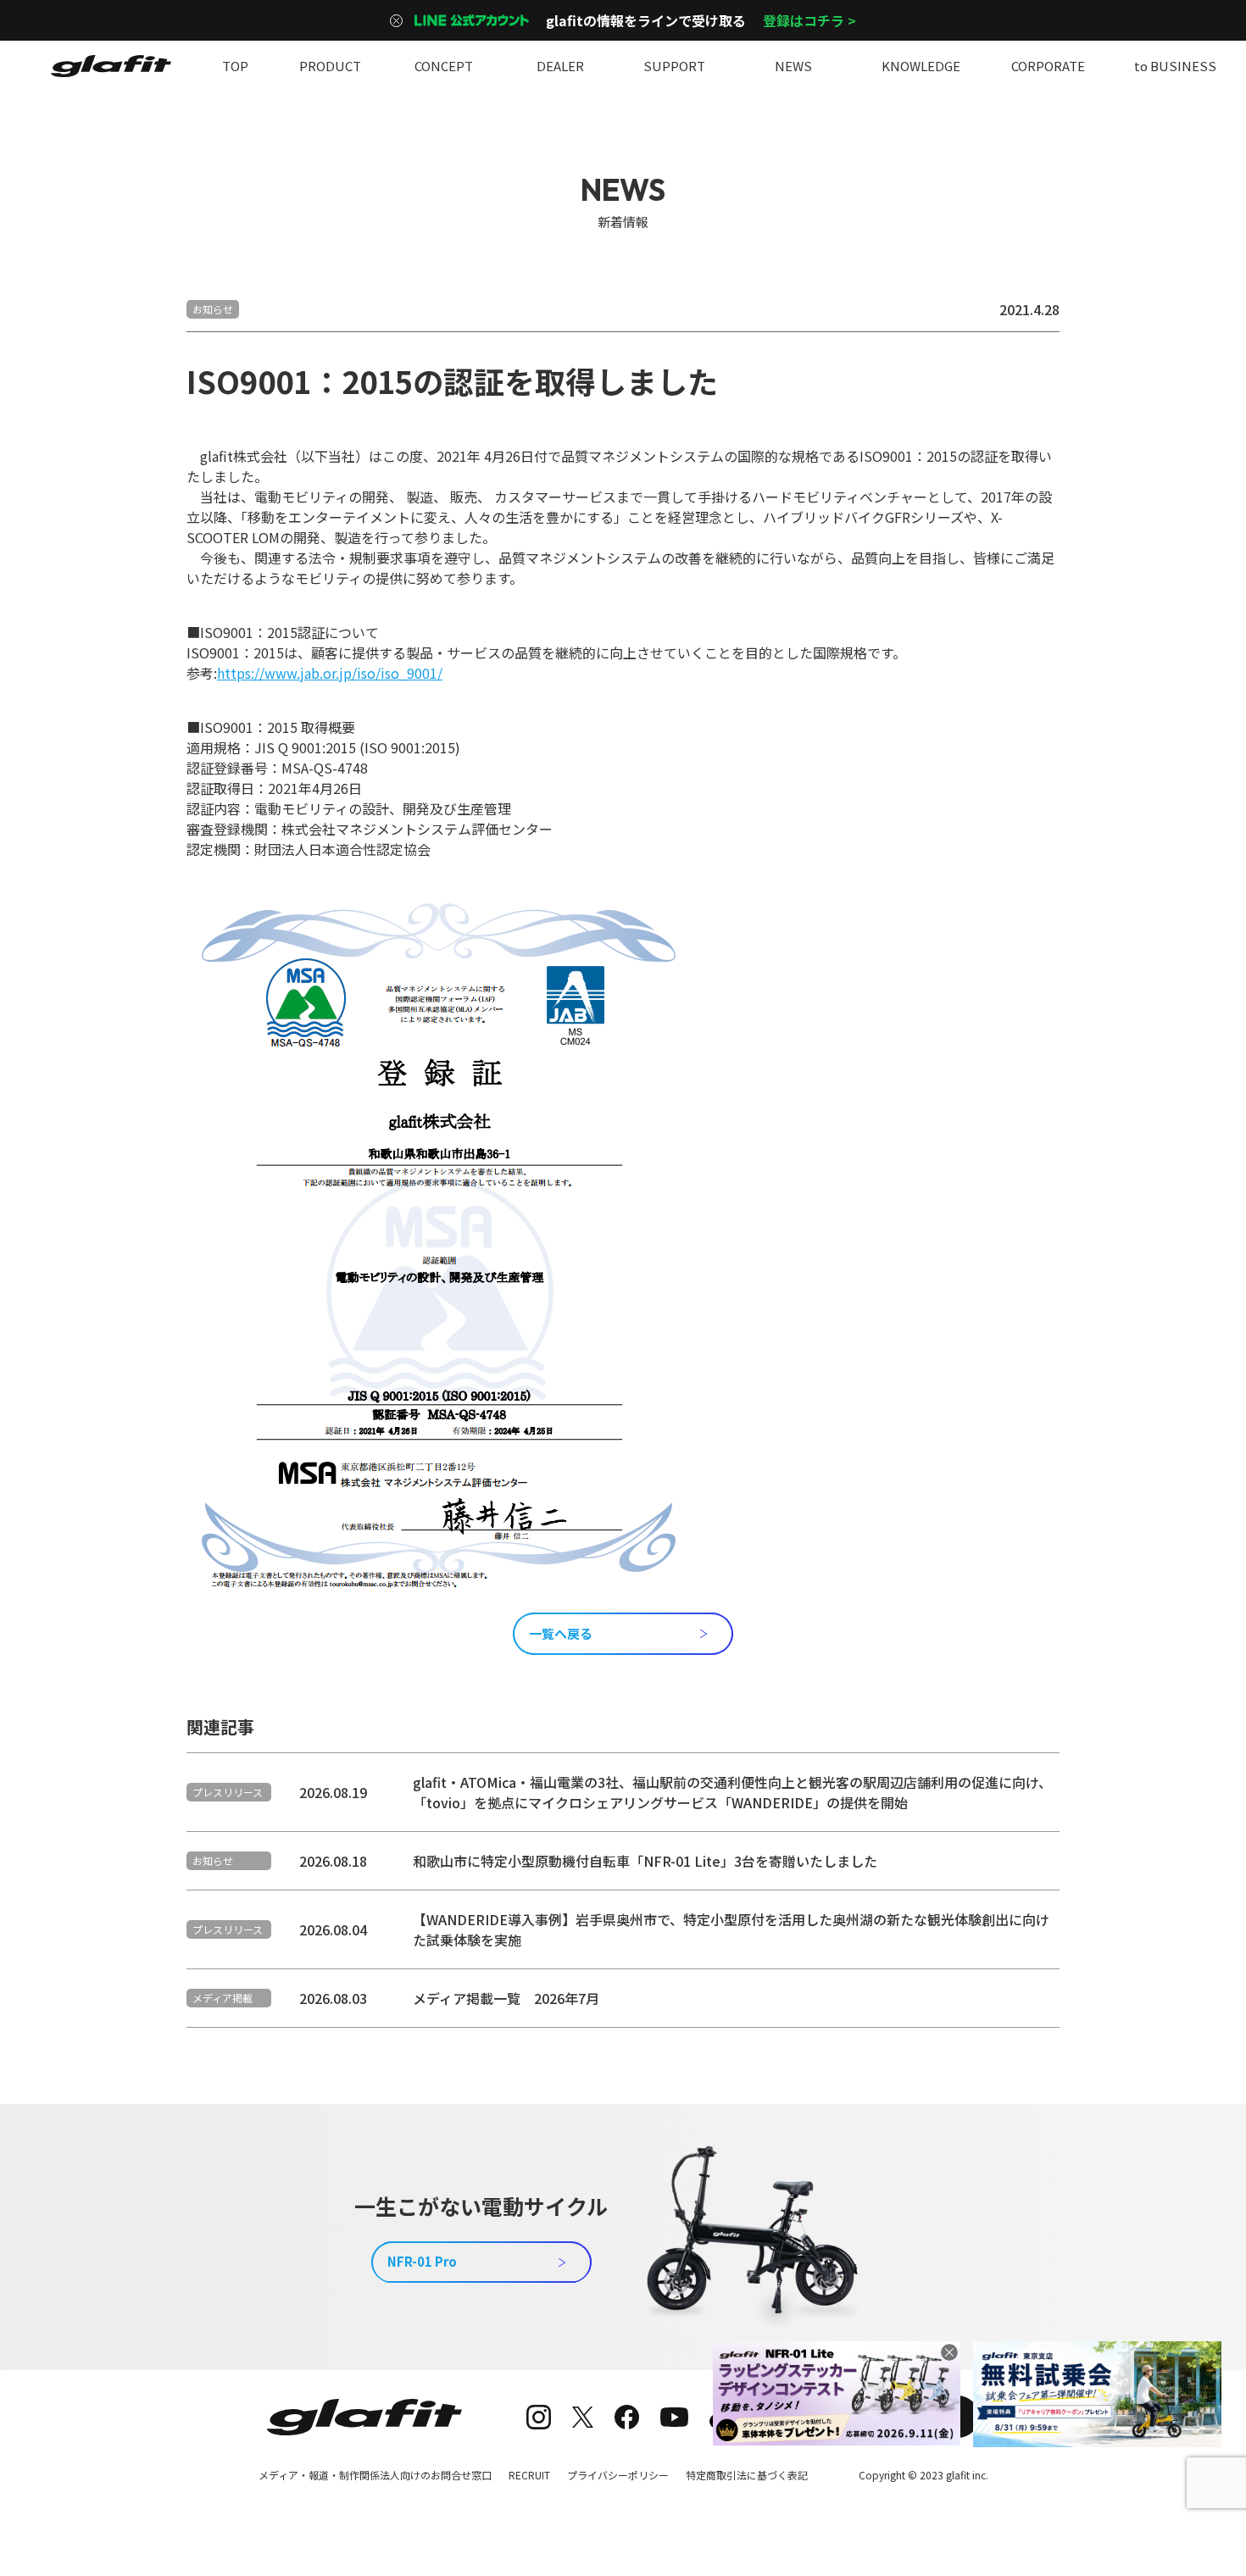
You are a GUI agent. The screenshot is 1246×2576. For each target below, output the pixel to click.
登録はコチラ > (809, 20)
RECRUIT (529, 2475)
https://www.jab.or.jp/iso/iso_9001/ (330, 673)
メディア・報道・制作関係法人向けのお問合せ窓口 (375, 2475)
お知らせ (213, 309)
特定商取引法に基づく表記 (747, 2475)
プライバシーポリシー (618, 2475)
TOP (235, 66)
